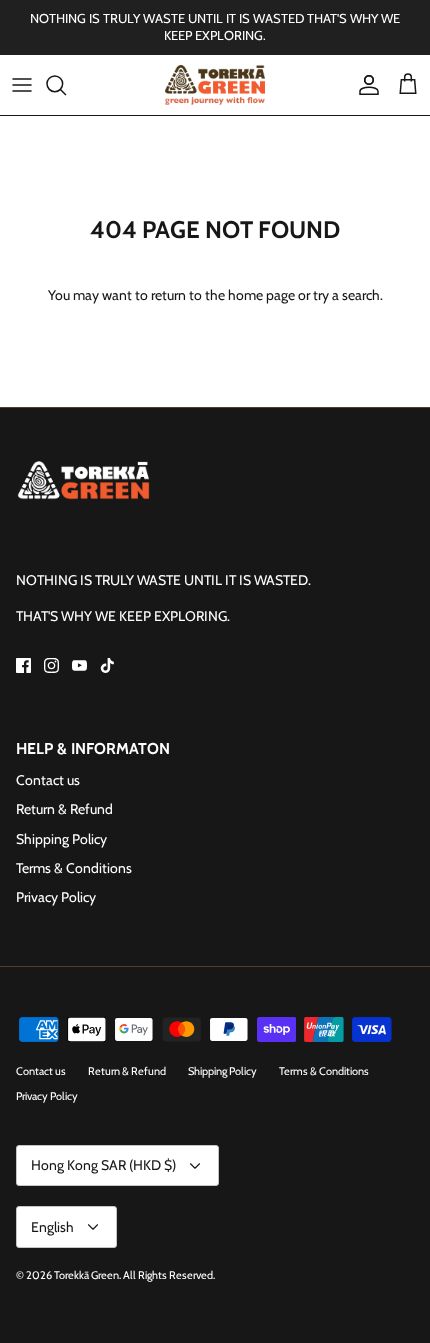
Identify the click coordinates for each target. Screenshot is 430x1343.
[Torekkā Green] (215, 85)
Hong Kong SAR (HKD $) (103, 1165)
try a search (346, 295)
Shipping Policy (61, 839)
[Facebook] (23, 665)
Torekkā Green (86, 1275)
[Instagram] (51, 665)
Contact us (48, 780)
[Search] (66, 85)
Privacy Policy (56, 897)
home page (261, 295)
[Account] (364, 85)
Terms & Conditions (74, 868)
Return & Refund (64, 809)
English (52, 1227)
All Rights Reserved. (169, 1275)
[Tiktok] (107, 665)
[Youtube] (79, 665)
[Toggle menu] (22, 85)
